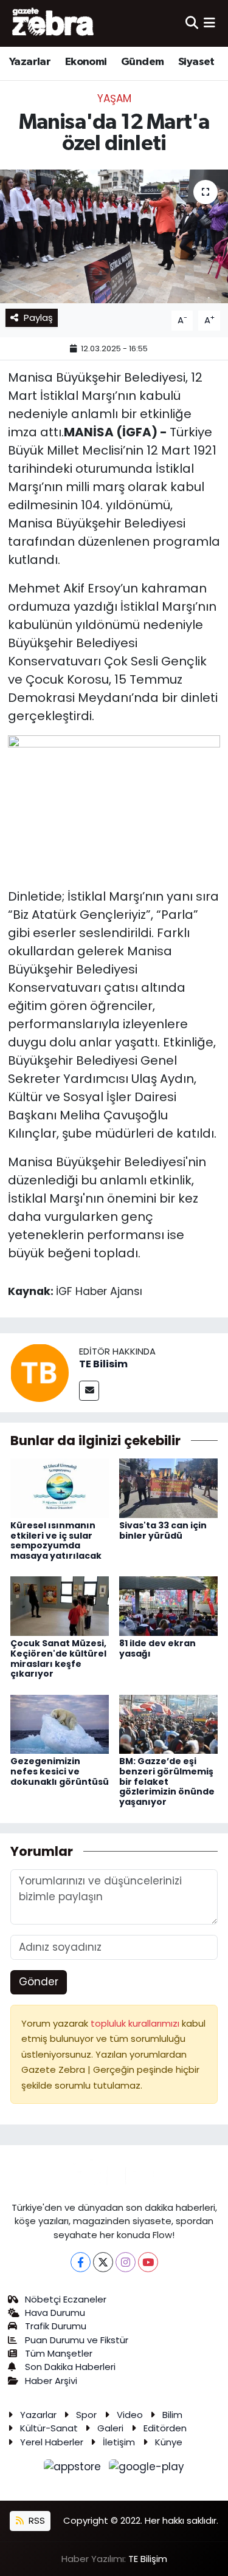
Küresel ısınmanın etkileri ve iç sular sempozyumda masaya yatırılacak (56, 1540)
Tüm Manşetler (59, 2353)
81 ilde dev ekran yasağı (157, 1648)
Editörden (165, 2428)
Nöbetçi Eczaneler (66, 2299)
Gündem (142, 62)
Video (130, 2415)
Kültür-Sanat (49, 2428)
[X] (103, 2262)
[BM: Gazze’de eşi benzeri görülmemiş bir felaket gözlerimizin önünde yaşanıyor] (168, 1723)
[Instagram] (126, 2262)
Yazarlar (30, 62)
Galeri (110, 2428)
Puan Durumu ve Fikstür (77, 2340)
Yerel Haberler (52, 2442)
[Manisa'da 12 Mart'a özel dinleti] (114, 236)
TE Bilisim (103, 1364)
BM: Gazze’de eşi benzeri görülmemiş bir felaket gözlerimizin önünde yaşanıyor (167, 1781)
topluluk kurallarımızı (136, 2023)
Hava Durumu (55, 2313)
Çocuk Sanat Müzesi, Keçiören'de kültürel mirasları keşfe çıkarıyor (58, 1658)
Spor (86, 2415)
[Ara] (192, 23)
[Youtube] (148, 2262)
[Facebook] (81, 2262)
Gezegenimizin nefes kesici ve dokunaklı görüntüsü (60, 1771)
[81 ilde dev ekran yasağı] (168, 1606)
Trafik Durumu (56, 2326)
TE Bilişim (148, 2559)
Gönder (39, 1982)
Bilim (172, 2415)
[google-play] (147, 2469)
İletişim (119, 2442)
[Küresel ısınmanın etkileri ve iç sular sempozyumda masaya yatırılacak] (60, 1488)
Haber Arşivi (51, 2381)
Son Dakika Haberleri (70, 2367)
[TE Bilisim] (40, 1372)
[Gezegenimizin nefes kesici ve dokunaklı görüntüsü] (60, 1723)
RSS (36, 2520)
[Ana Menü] (209, 23)
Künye (169, 2442)
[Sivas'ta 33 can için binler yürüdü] (168, 1488)
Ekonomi (86, 62)
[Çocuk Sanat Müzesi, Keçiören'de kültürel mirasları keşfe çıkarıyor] (60, 1606)
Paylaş (38, 318)
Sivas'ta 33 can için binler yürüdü (163, 1530)
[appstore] (74, 2469)
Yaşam (114, 98)
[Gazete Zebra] (54, 23)
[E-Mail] (89, 1391)
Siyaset (196, 62)
